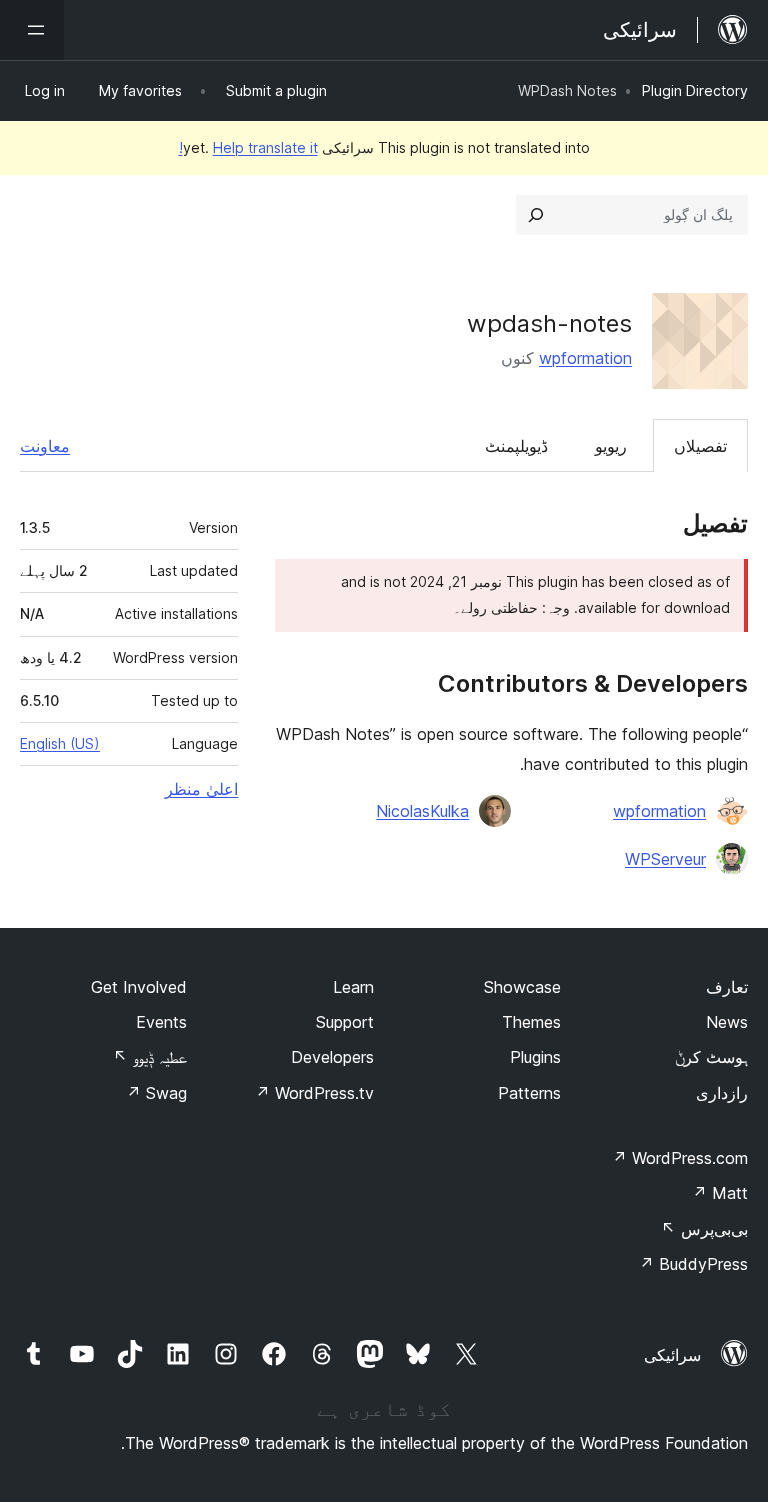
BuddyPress (693, 1264)
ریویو (611, 446)
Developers (332, 1057)
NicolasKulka (422, 811)
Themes (531, 1022)
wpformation (585, 358)
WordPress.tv (314, 1093)
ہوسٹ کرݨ (711, 1057)
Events (161, 1022)
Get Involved (139, 987)
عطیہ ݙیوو (150, 1057)
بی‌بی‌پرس (704, 1229)
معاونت (45, 446)
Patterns (529, 1093)
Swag (156, 1093)
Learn (353, 987)
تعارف (727, 987)
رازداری (722, 1093)
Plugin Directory (695, 90)
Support (345, 1022)
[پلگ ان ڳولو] (536, 215)
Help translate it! (248, 147)
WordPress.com (680, 1158)
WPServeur (665, 859)
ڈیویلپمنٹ (516, 446)
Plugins (535, 1057)
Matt (720, 1193)
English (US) (60, 743)
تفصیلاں (700, 446)
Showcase (522, 987)
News (727, 1022)
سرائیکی (672, 1355)
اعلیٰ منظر (201, 789)
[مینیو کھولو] (32, 30)
